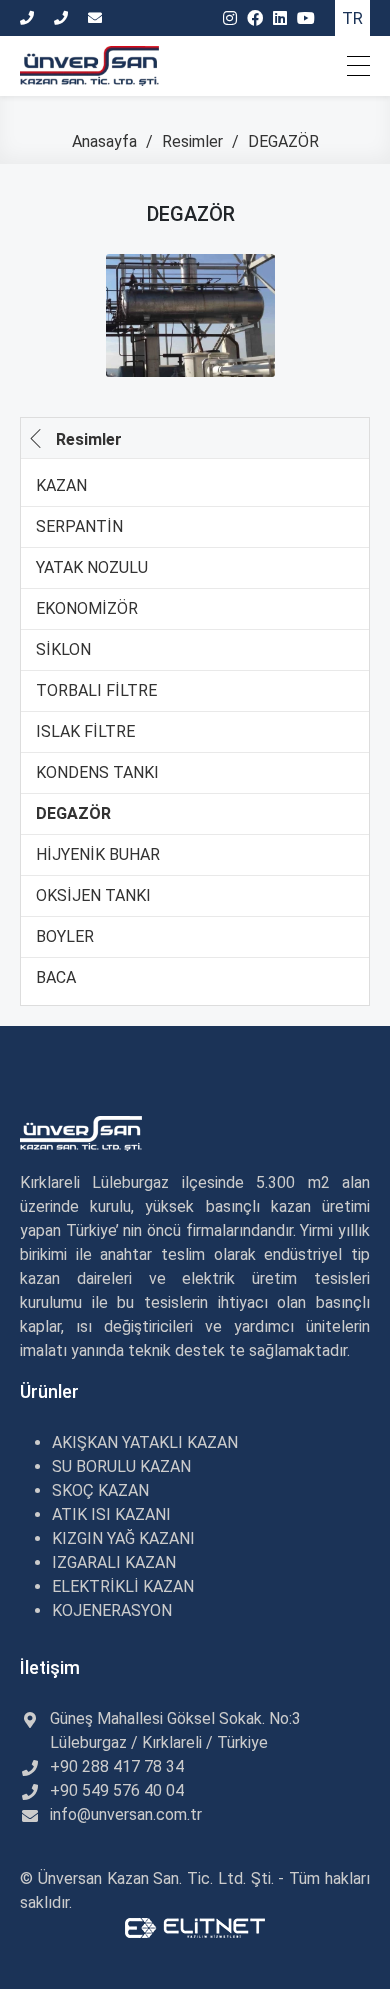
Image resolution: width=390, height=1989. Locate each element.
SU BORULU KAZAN (121, 1466)
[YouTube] (306, 18)
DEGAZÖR (73, 813)
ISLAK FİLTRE (85, 731)
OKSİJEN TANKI (93, 895)
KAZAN (61, 485)
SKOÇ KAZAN (100, 1490)
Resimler (194, 141)
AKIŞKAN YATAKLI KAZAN (145, 1442)
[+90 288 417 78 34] (29, 18)
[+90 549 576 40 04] (63, 18)
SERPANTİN (79, 526)
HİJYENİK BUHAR (98, 854)
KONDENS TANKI (97, 772)
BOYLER (65, 936)
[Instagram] (230, 18)
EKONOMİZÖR (87, 608)
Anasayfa (106, 141)
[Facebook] (255, 18)
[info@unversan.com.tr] (97, 18)
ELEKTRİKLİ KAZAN (123, 1586)
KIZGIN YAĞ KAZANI (123, 1538)
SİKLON (63, 649)
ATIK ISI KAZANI (111, 1514)
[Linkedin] (280, 18)
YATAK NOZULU (92, 567)
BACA (56, 977)
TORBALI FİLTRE (96, 690)
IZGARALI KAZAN (114, 1562)
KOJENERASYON (112, 1610)
